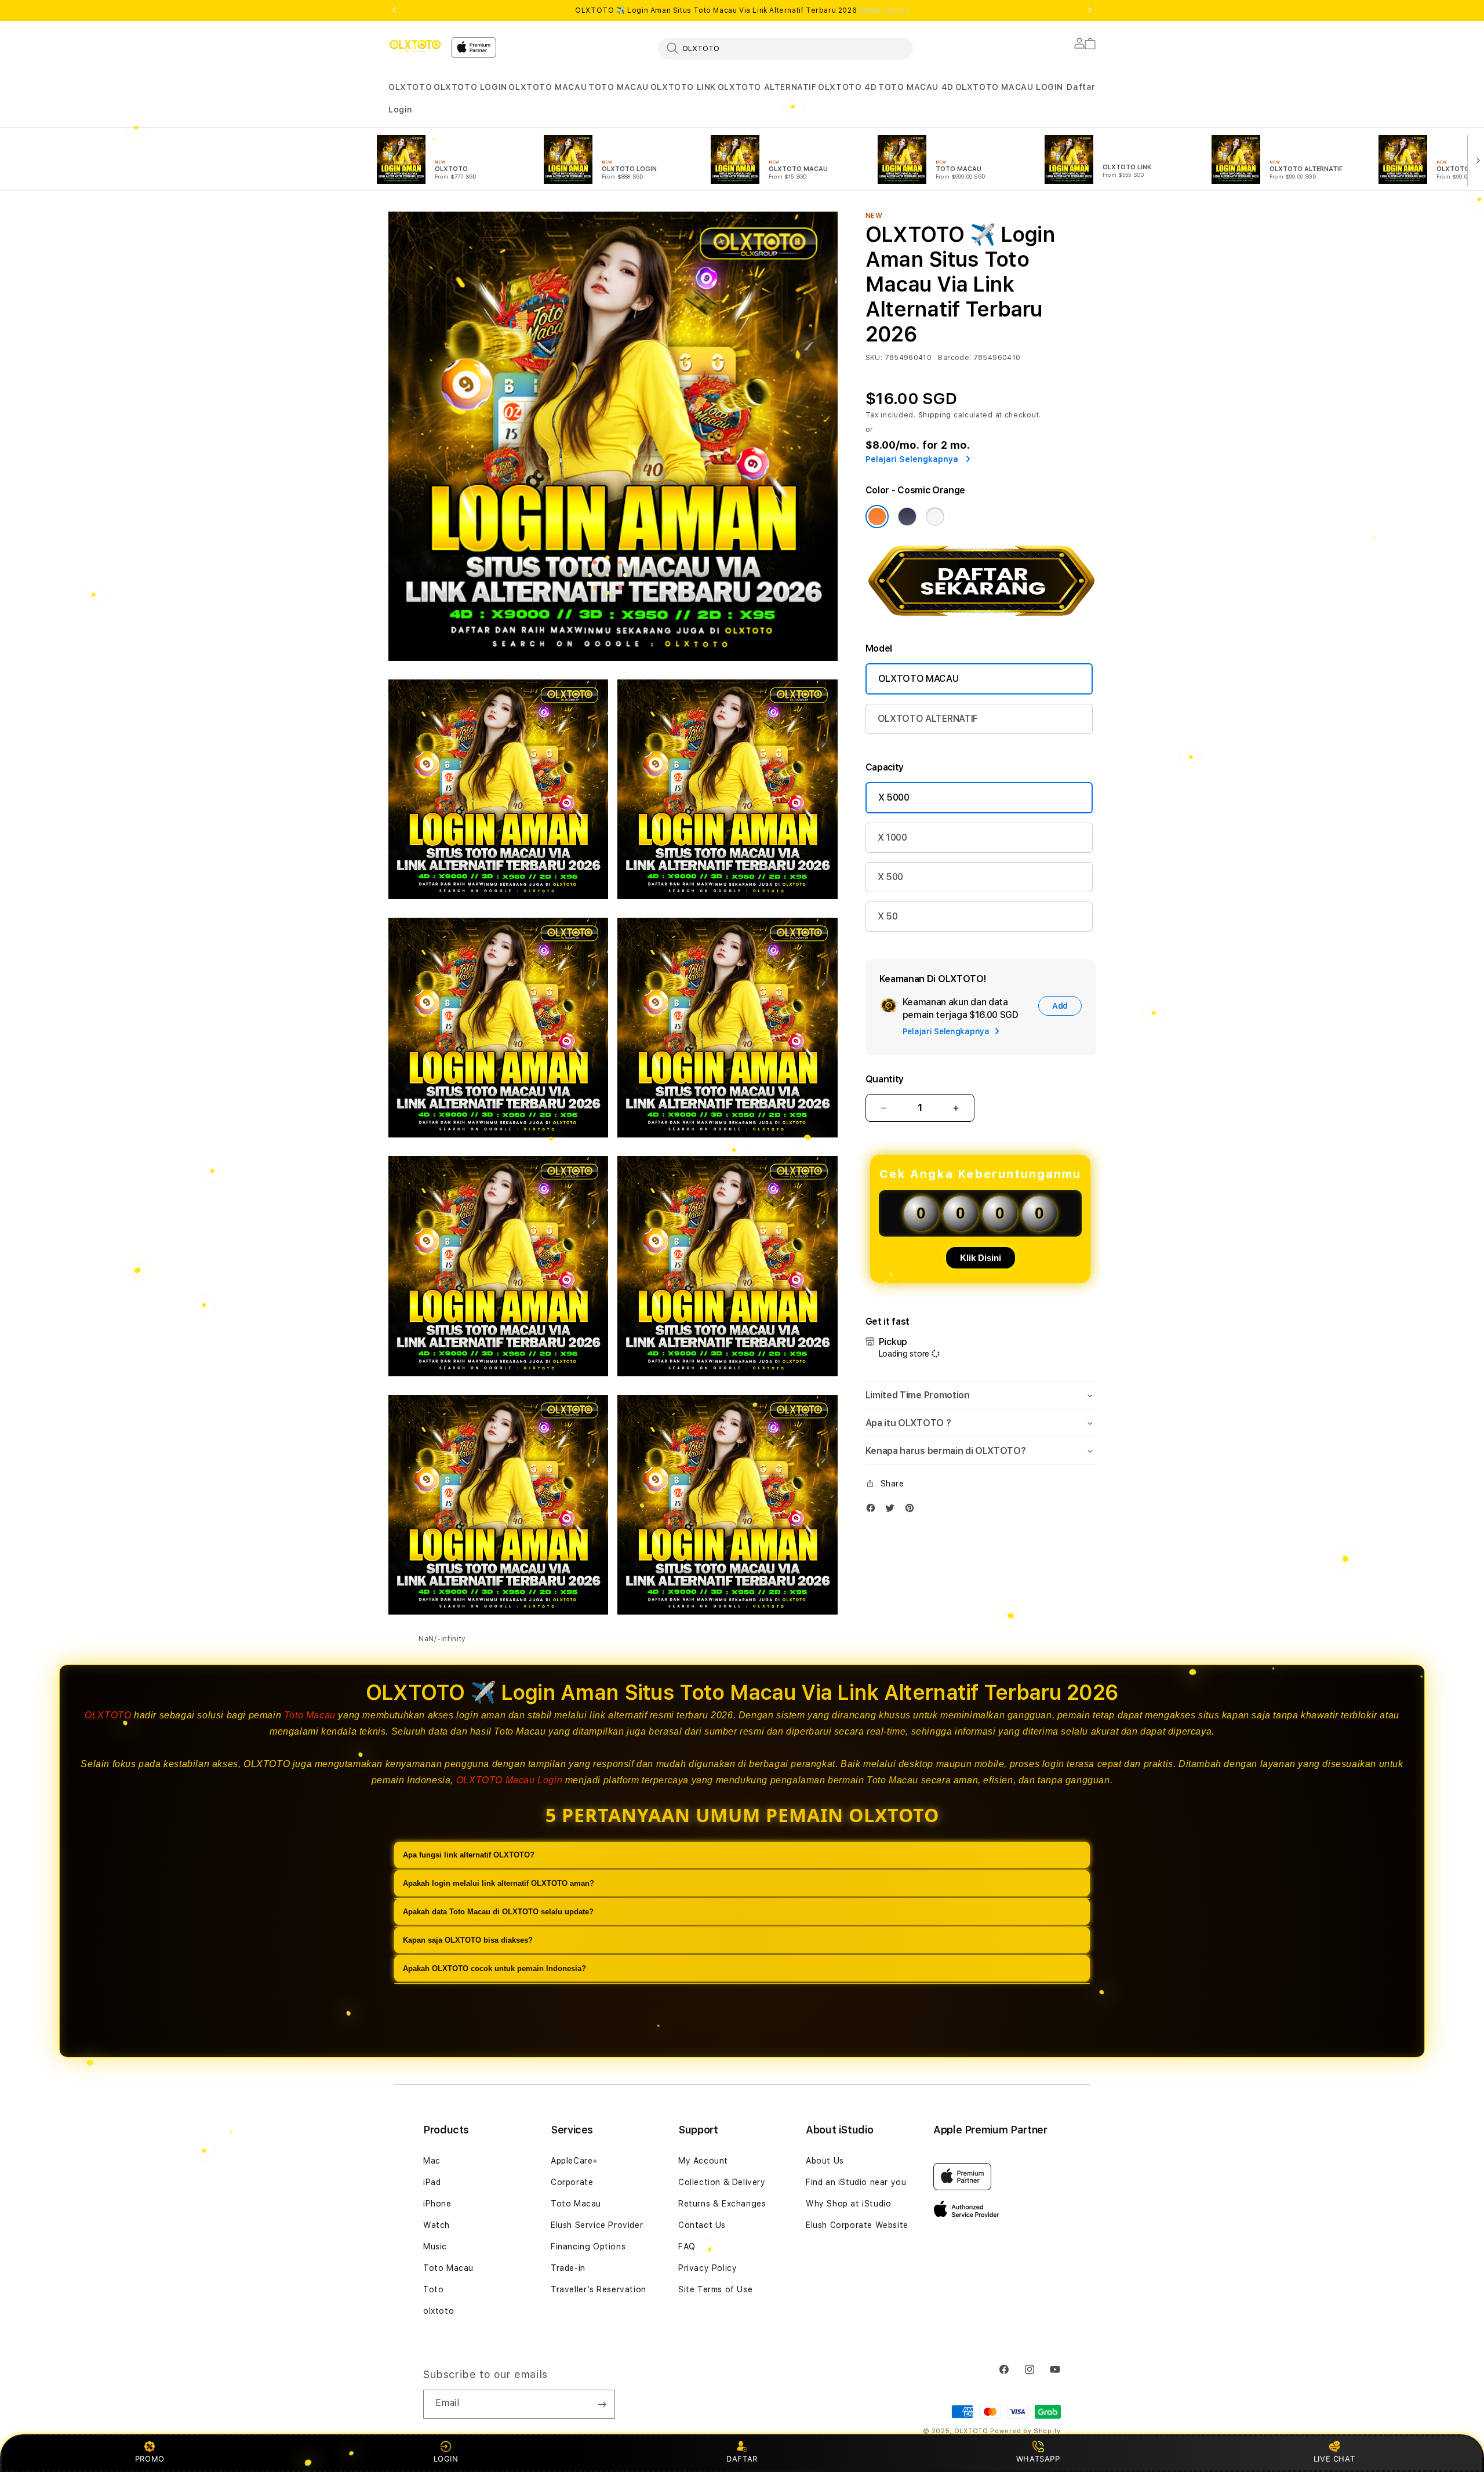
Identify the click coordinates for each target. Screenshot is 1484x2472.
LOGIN (446, 2459)
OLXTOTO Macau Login (509, 1780)
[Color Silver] (935, 517)
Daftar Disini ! (884, 10)
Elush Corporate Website (857, 2225)
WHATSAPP (1038, 2459)
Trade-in (568, 2268)
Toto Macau (310, 1715)
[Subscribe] (602, 2404)
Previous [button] (394, 10)
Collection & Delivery (722, 2182)
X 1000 (892, 837)
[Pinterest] (912, 1511)
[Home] (415, 46)
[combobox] (785, 48)
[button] (410, 87)
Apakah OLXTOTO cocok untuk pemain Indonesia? (494, 1968)
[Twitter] (893, 1511)
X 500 (890, 877)
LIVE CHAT (1334, 2459)
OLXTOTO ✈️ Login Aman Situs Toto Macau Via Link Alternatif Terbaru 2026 (742, 10)
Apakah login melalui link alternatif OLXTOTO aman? (499, 1883)
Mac (432, 2161)
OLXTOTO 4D (847, 87)
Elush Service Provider (597, 2225)
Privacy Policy (708, 2268)
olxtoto (439, 2311)
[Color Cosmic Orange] (877, 517)
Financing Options (588, 2246)
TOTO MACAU (619, 87)
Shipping (935, 415)
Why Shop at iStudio (848, 2204)
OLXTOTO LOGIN (470, 87)
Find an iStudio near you (856, 2182)
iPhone (437, 2204)
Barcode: (954, 358)
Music (435, 2246)
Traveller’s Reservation (599, 2289)
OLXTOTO (410, 87)
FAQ (687, 2246)
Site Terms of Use (715, 2289)
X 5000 (894, 797)
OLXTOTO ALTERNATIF (767, 87)
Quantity (885, 1079)
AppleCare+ (574, 2161)
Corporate (572, 2182)
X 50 (888, 916)
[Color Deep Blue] (907, 517)
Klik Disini (981, 1258)
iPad (432, 2182)
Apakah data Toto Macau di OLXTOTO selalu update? (498, 1912)
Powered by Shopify (1025, 2431)
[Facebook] (874, 1511)
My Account (703, 2161)
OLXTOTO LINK (683, 87)
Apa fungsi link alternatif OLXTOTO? (469, 1855)
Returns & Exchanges (722, 2204)
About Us (825, 2161)
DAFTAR (742, 2459)
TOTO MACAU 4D (916, 87)
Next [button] (1090, 10)
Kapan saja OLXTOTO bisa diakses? (468, 1940)
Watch (437, 2225)
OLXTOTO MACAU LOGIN (1009, 87)
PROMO (150, 2459)
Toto (433, 2289)
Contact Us (702, 2225)
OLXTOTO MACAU (548, 87)
